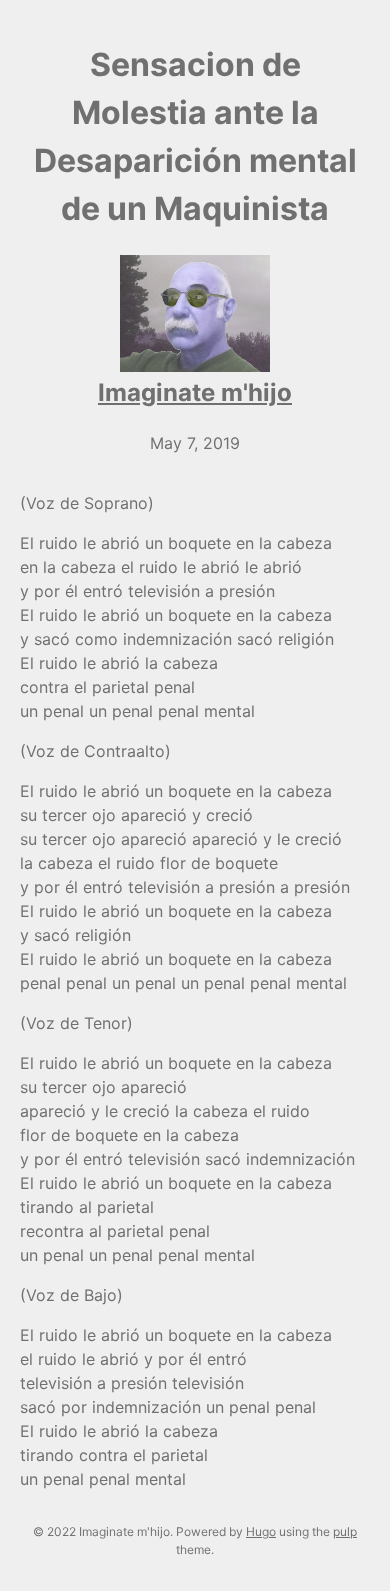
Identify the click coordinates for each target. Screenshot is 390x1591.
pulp (345, 1531)
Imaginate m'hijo (195, 392)
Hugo (261, 1531)
